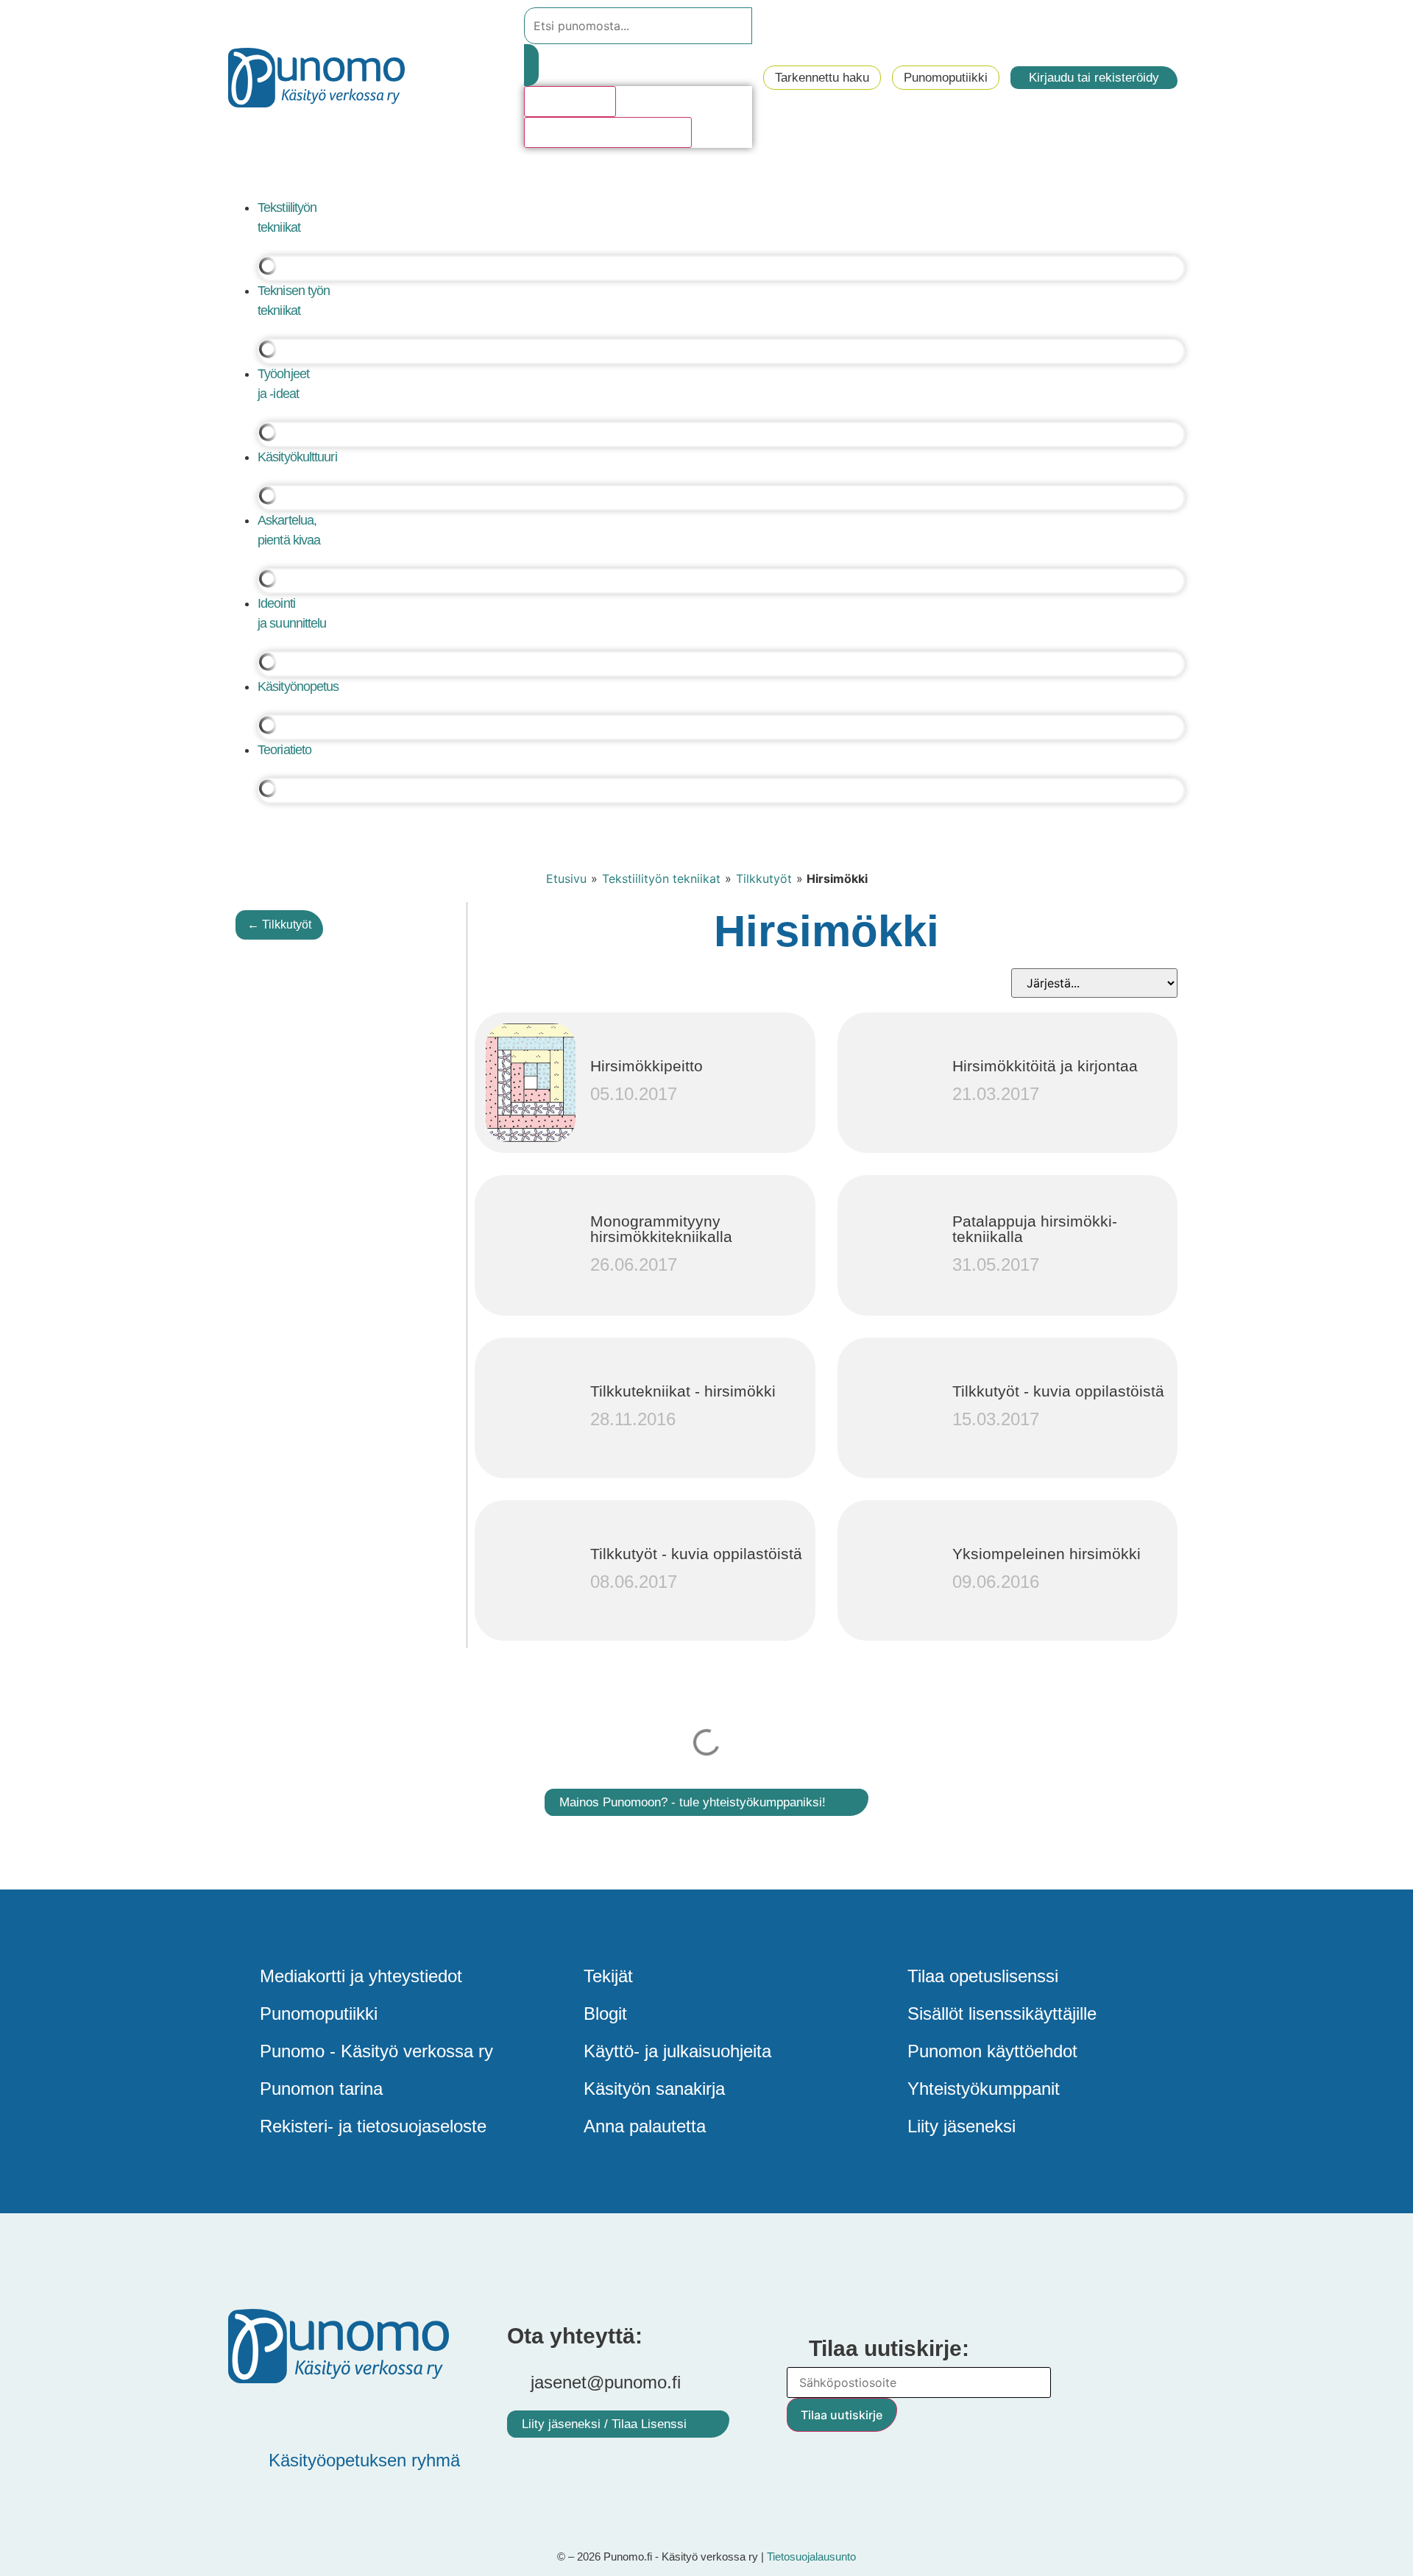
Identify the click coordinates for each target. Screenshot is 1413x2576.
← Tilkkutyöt (279, 925)
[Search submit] (531, 65)
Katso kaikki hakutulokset (608, 132)
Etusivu (566, 879)
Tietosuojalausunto (811, 2557)
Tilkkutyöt (764, 879)
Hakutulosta (570, 102)
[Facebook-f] (247, 2413)
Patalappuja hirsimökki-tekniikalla (1035, 1229)
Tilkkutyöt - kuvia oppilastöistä (1058, 1391)
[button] (706, 180)
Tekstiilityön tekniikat (661, 879)
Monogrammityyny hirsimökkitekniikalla (661, 1229)
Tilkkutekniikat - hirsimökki (683, 1391)
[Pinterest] (291, 2413)
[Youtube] (335, 2413)
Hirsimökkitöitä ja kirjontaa (1045, 1066)
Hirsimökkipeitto (647, 1066)
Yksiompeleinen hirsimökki (1047, 1554)
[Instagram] (379, 2413)
